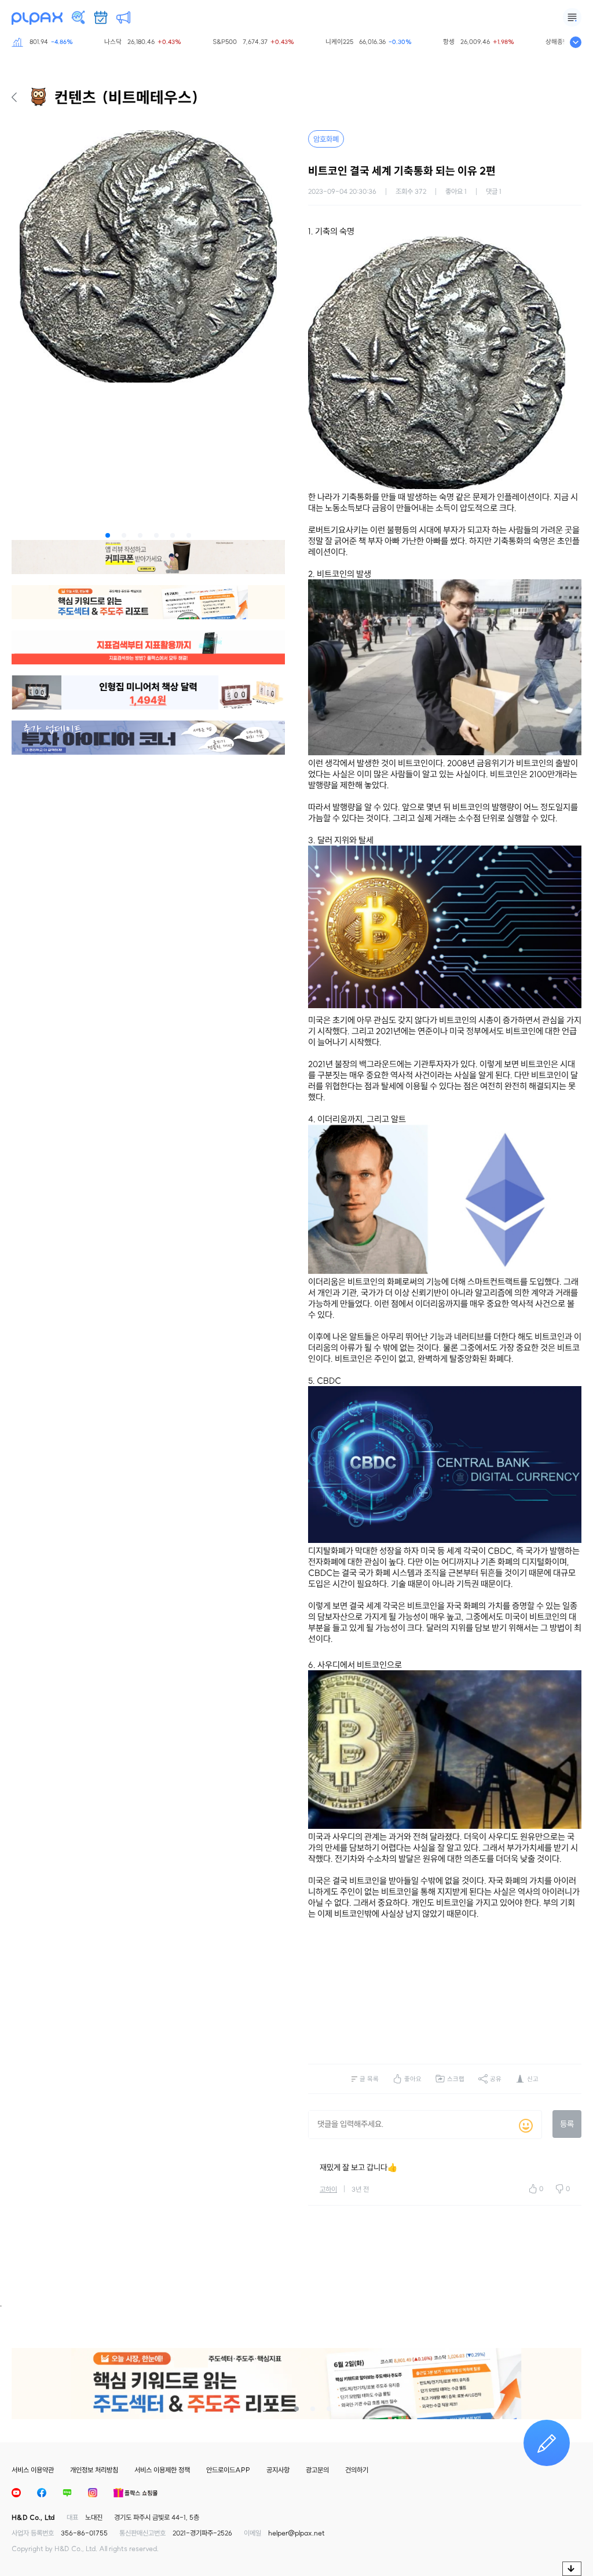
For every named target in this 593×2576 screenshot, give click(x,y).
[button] (108, 535)
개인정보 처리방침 (94, 2470)
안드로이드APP (228, 2470)
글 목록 (369, 2079)
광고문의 (317, 2470)
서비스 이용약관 (33, 2470)
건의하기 (357, 2470)
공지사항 (278, 2470)
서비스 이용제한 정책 (162, 2470)
